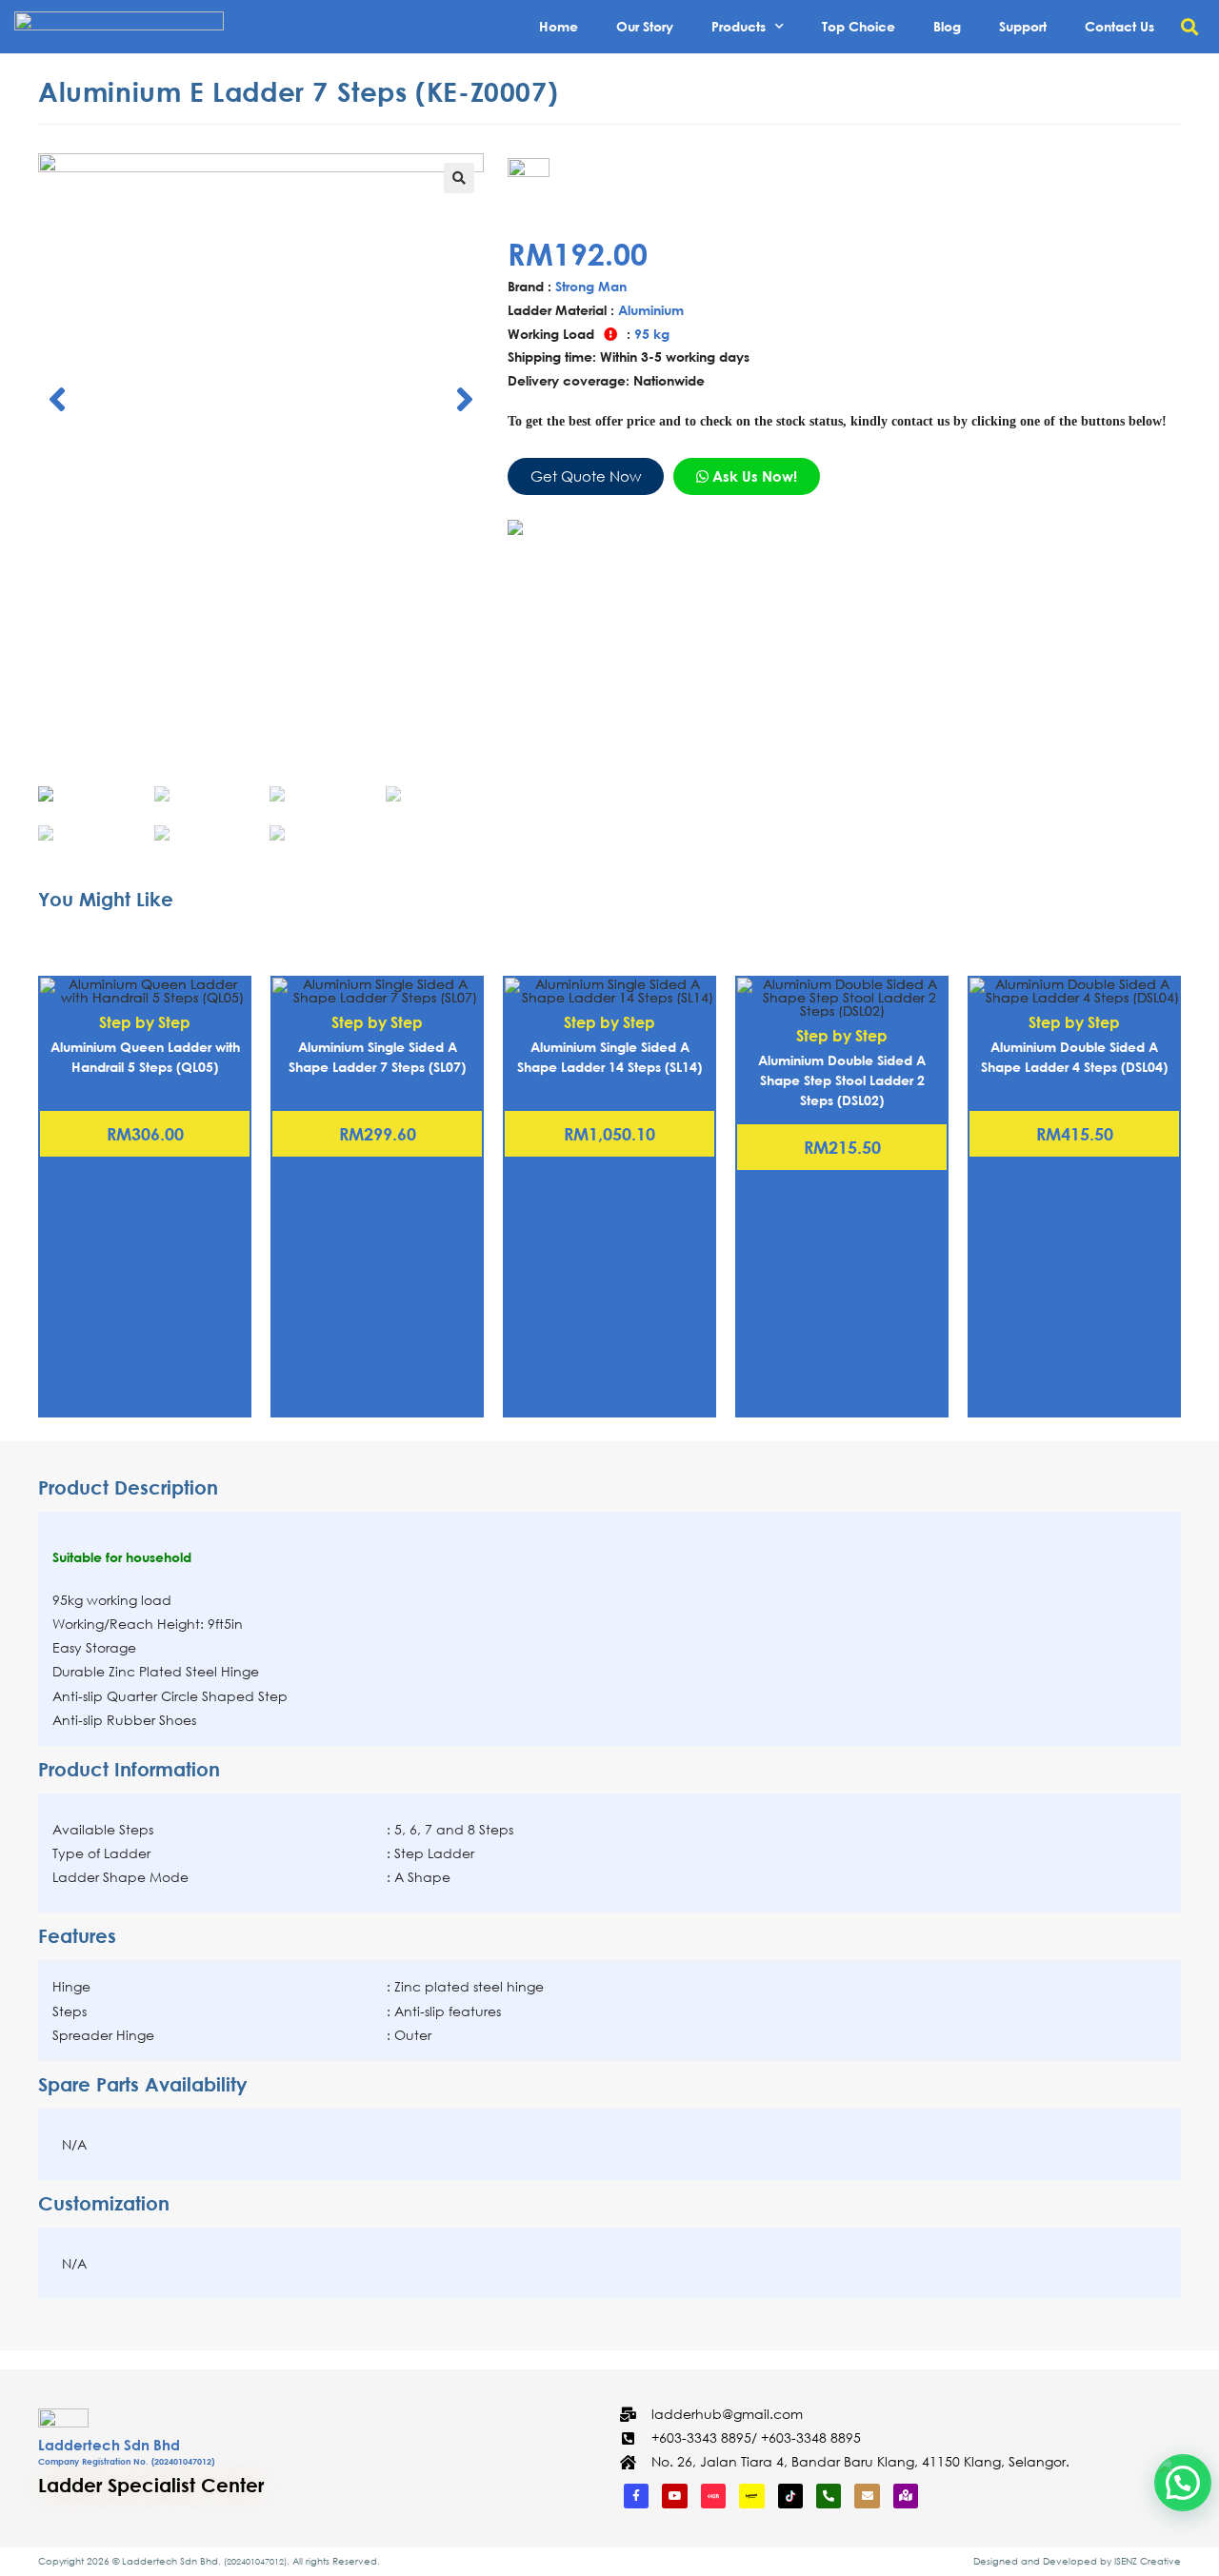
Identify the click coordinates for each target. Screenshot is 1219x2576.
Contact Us (1119, 26)
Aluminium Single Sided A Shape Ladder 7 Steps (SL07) (377, 1057)
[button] (1189, 27)
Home (559, 26)
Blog (947, 26)
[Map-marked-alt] (906, 2496)
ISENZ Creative (1148, 2561)
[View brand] (592, 187)
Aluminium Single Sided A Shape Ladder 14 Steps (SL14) (609, 1057)
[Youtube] (674, 2496)
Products (739, 26)
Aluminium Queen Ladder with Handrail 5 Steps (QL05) (145, 1057)
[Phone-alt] (829, 2496)
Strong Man (591, 286)
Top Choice (859, 26)
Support (1023, 26)
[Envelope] (867, 2496)
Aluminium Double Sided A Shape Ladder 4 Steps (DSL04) (1074, 1057)
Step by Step (145, 1022)
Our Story (645, 26)
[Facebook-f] (636, 2496)
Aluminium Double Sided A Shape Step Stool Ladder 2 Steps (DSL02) (842, 1080)
